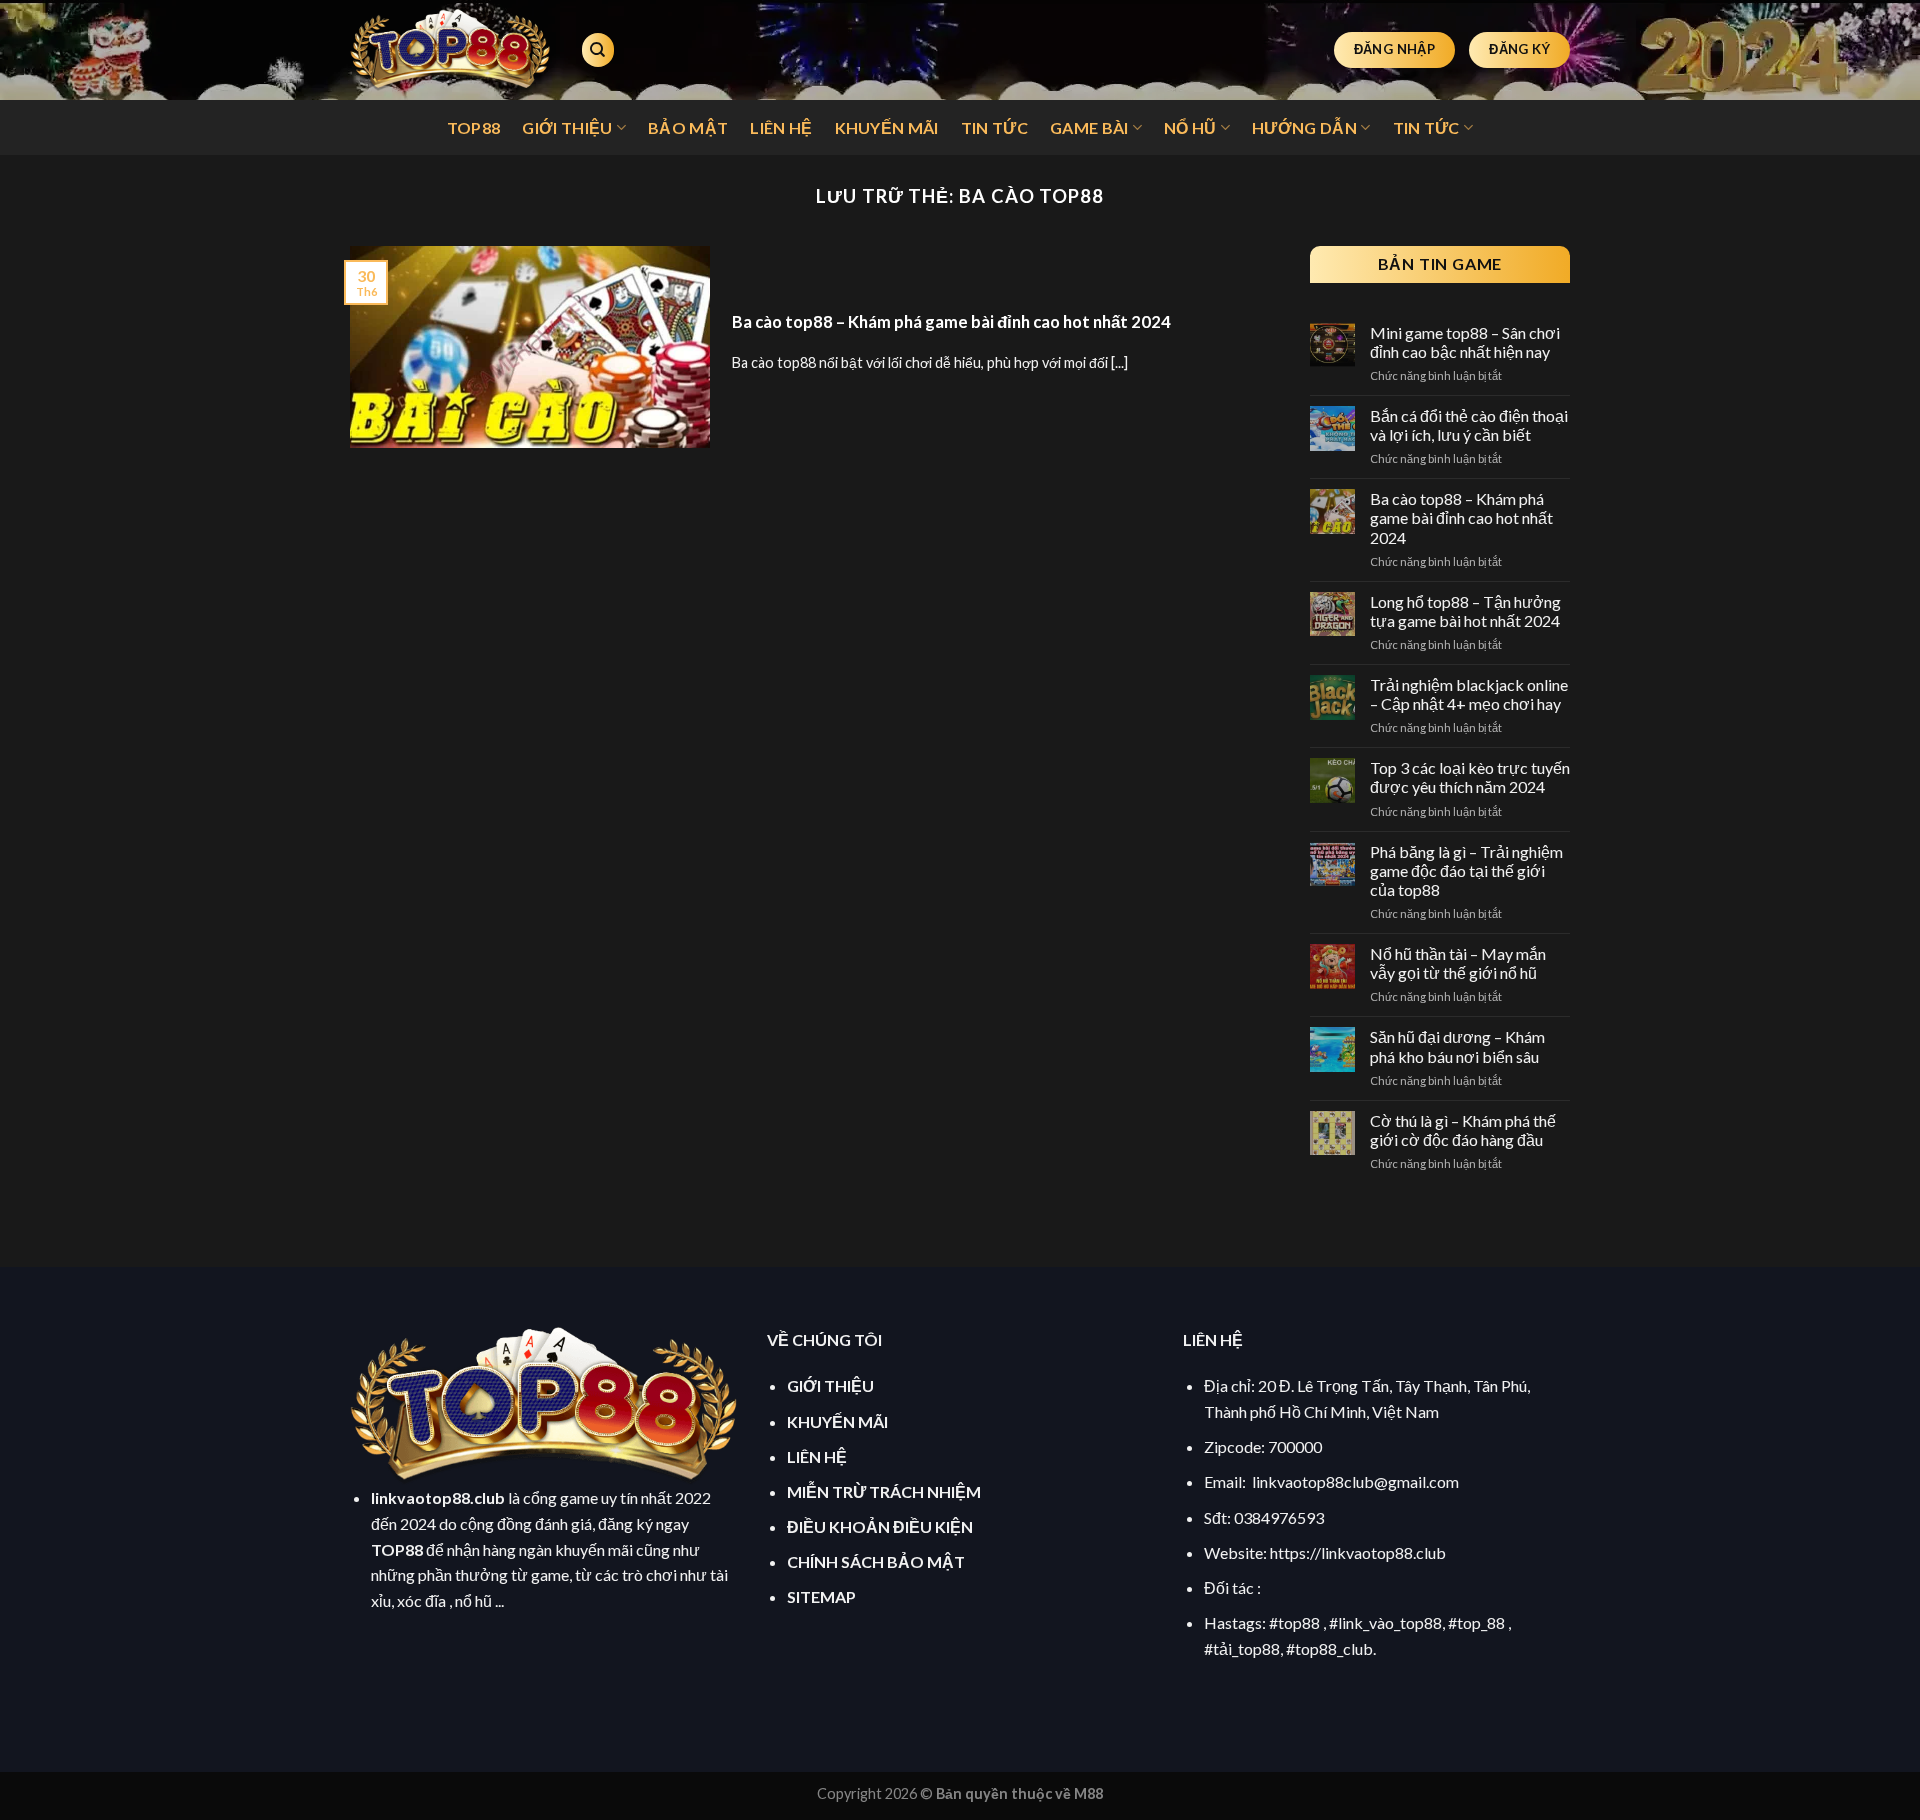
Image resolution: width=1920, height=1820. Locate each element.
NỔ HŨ (1190, 127)
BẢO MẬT (688, 127)
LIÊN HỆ (781, 127)
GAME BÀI (1089, 127)
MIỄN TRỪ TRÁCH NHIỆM (884, 1491)
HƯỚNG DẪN (1304, 127)
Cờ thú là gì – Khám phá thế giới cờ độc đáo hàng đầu (1463, 1130)
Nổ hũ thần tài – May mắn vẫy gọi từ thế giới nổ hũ (1458, 963)
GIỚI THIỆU (567, 127)
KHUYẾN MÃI (887, 127)
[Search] (598, 50)
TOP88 (474, 127)
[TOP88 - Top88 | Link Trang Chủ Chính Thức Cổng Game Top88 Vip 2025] (450, 50)
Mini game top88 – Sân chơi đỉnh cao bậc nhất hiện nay (1465, 342)
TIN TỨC (994, 127)
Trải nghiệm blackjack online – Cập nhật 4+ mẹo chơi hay (1469, 694)
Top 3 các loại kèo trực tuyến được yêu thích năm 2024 (1470, 777)
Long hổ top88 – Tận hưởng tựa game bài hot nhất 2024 (1465, 611)
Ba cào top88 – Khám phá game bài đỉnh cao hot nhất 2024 (951, 322)
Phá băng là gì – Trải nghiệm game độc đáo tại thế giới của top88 (1466, 870)
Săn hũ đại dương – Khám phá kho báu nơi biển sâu (1457, 1046)
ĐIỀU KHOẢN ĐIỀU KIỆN (880, 1526)
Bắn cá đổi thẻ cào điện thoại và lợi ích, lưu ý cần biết (1469, 425)
